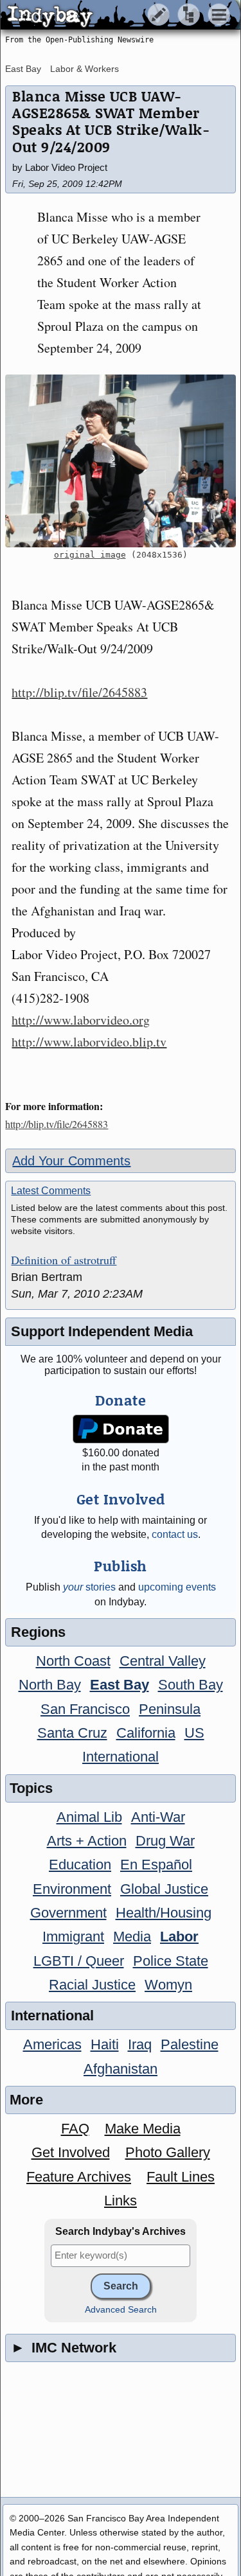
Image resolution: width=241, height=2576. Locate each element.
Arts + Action (87, 1841)
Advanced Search (121, 2310)
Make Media (143, 2129)
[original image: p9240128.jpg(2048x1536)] (120, 461)
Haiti (105, 2044)
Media (132, 1936)
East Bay (23, 69)
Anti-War (158, 1817)
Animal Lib (89, 1817)
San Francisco (85, 1709)
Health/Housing (164, 1913)
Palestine (190, 2044)
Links (121, 2201)
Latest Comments (51, 1191)
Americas (52, 2044)
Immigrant (73, 1936)
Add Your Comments (71, 1161)
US (194, 1733)
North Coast (73, 1661)
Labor (179, 1936)
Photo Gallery (168, 2152)
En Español (156, 1865)
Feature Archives (79, 2177)
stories (89, 1587)
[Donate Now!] (121, 1429)
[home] (121, 15)
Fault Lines (181, 2177)
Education (80, 1865)
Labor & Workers (85, 69)
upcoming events (177, 1587)
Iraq (140, 2044)
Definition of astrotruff (64, 1260)
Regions (38, 1632)
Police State (171, 1961)
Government (68, 1913)
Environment (72, 1889)
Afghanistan (121, 2069)
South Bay (191, 1685)
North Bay (50, 1685)
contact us (175, 1534)
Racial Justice (92, 1985)
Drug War (165, 1841)
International (121, 1757)
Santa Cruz (72, 1733)
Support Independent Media (102, 1331)
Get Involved (71, 2152)
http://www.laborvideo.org (81, 1020)
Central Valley (163, 1661)
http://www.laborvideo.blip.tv (89, 1042)
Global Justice (164, 1889)
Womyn (168, 1985)
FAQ (75, 2129)
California (146, 1733)
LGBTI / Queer (79, 1961)
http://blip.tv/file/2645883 (79, 692)
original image (90, 555)
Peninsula (170, 1709)
